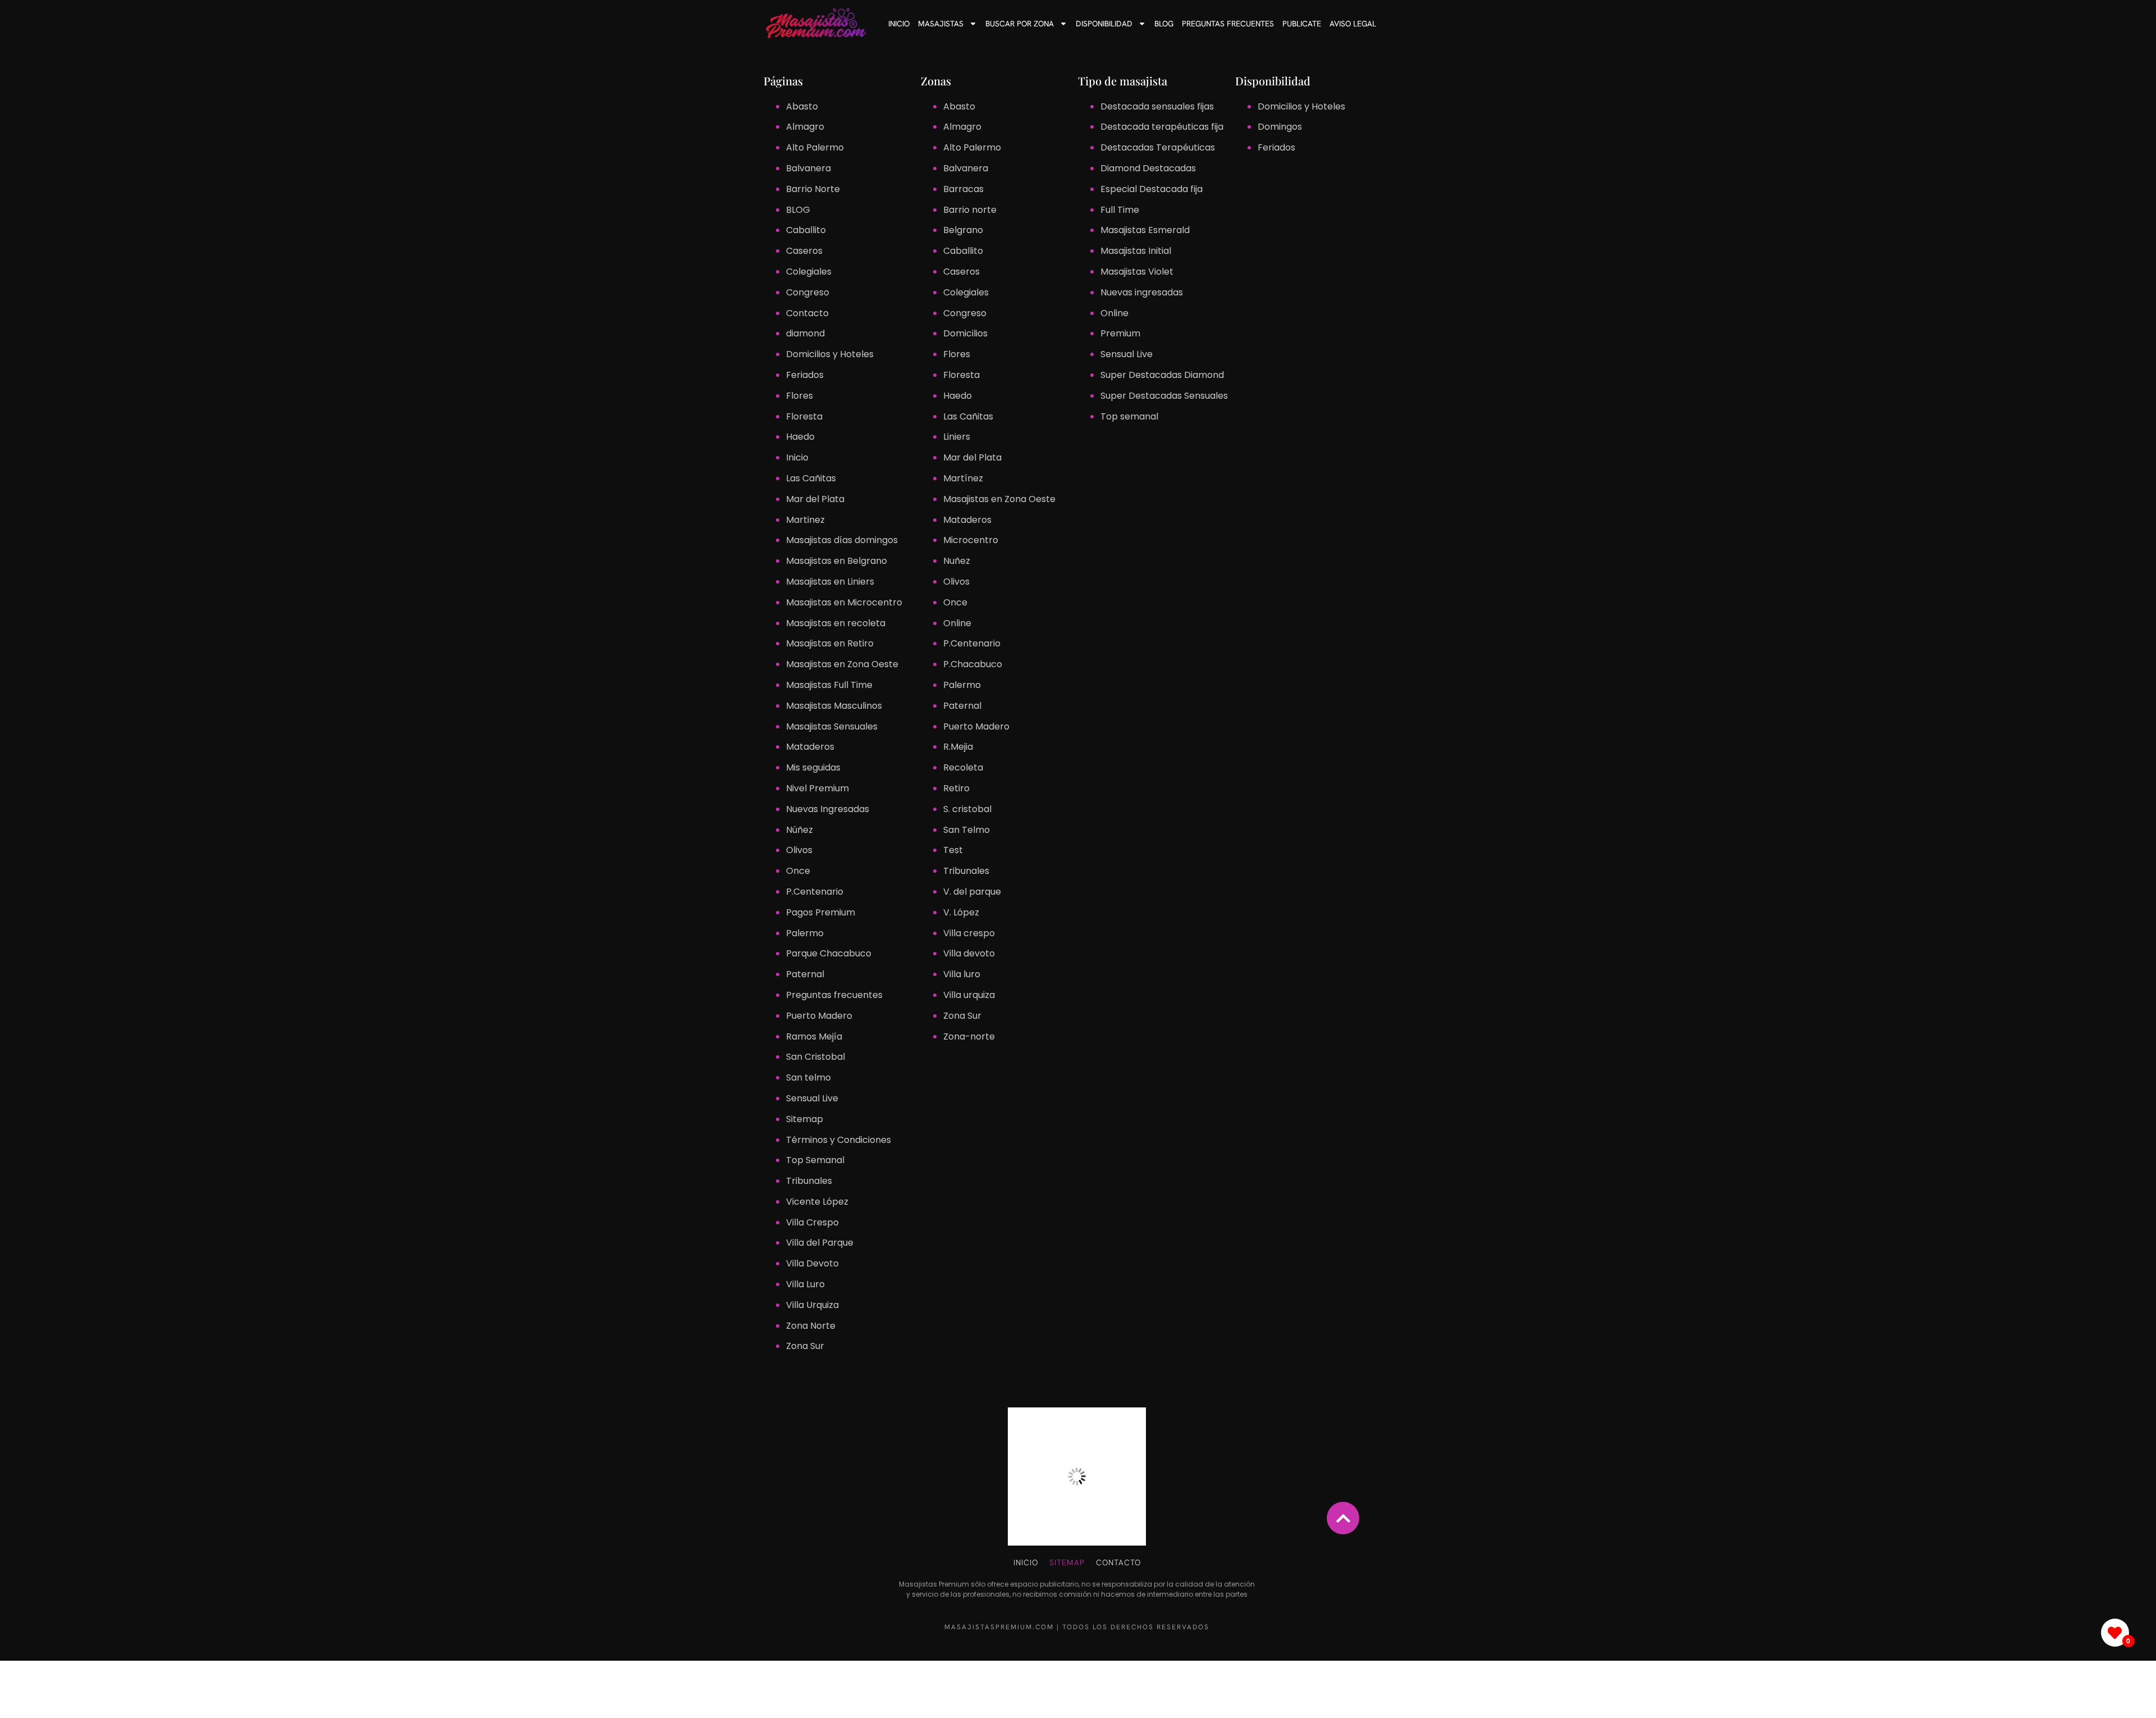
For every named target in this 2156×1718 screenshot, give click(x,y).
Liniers (957, 437)
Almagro (805, 127)
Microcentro (971, 540)
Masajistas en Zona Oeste (842, 664)
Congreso (808, 292)
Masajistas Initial (1136, 251)
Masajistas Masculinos (834, 706)
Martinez (805, 520)
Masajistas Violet (1137, 272)
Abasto (802, 106)
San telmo (808, 1077)
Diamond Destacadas (1148, 168)
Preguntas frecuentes (1228, 24)
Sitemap (805, 1119)
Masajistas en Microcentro (844, 602)
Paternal (805, 974)
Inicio (899, 24)
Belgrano (963, 230)
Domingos (1280, 127)
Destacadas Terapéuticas (1158, 147)
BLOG (798, 210)
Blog (1164, 24)
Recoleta (963, 767)
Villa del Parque (820, 1243)
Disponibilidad (1104, 24)
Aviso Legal (1353, 24)
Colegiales (809, 272)
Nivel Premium (817, 788)
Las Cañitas (811, 478)
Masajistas (941, 24)
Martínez (963, 478)
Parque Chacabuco (829, 953)
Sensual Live (812, 1098)
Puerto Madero (819, 1016)
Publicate (1302, 24)
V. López (961, 912)
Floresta (804, 416)
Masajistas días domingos (842, 540)
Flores (800, 396)
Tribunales (809, 1181)
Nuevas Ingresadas (828, 809)
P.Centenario (815, 892)
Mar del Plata (815, 499)
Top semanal (1129, 416)
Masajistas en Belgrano (837, 561)
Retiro (956, 788)
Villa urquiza (969, 995)
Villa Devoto (812, 1263)
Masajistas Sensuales (832, 726)
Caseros (804, 251)
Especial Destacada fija (1152, 189)
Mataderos (810, 747)
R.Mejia (958, 747)
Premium (1120, 333)
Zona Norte (811, 1326)
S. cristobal (967, 809)
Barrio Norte (813, 189)
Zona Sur (805, 1346)
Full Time (1120, 210)
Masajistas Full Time (829, 685)
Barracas (963, 189)
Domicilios (965, 333)
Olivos (799, 850)
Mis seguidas (813, 767)
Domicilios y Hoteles (830, 354)
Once (798, 871)
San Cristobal (816, 1057)
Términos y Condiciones (839, 1140)
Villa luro (962, 974)
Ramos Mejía (814, 1036)
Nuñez (957, 561)
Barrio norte (970, 210)
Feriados (805, 375)
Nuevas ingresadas (1142, 292)
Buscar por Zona (1020, 24)
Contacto (807, 313)
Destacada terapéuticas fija (1162, 127)
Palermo (805, 933)
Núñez (800, 830)
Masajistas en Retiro (830, 643)
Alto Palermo (815, 147)
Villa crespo (969, 933)
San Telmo (967, 830)
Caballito (806, 230)
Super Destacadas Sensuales (1164, 396)
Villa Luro (805, 1284)
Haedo (800, 437)
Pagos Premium (821, 912)
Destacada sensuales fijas (1157, 106)
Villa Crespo (812, 1222)
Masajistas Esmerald (1145, 230)
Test (953, 850)
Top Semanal (815, 1160)
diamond (805, 333)
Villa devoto (969, 953)
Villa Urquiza (812, 1305)
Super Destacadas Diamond (1162, 375)
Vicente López (817, 1202)
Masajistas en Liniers (830, 582)
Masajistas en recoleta (836, 623)
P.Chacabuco (973, 664)
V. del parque (972, 892)
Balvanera (808, 168)
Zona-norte (969, 1036)
